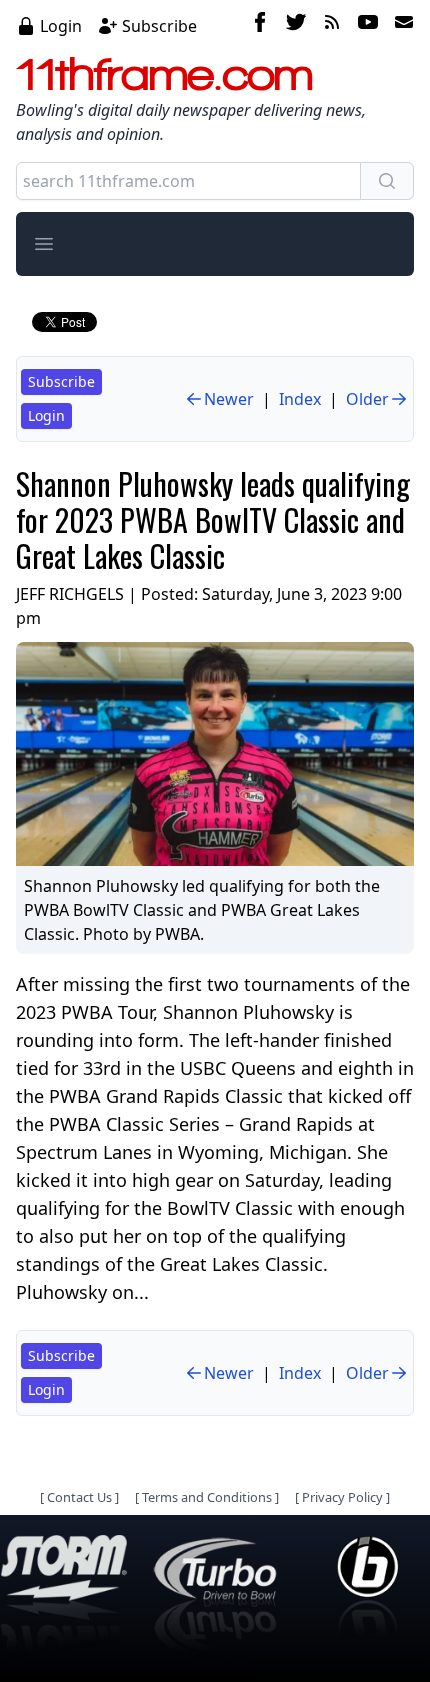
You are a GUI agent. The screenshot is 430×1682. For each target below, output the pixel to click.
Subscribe (159, 26)
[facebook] (260, 25)
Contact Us (79, 1497)
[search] (387, 181)
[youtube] (368, 25)
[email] (400, 25)
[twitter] (296, 25)
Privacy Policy (342, 1497)
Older (367, 399)
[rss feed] (332, 25)
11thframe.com (164, 74)
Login (61, 26)
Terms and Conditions (207, 1497)
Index (300, 399)
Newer (229, 399)
